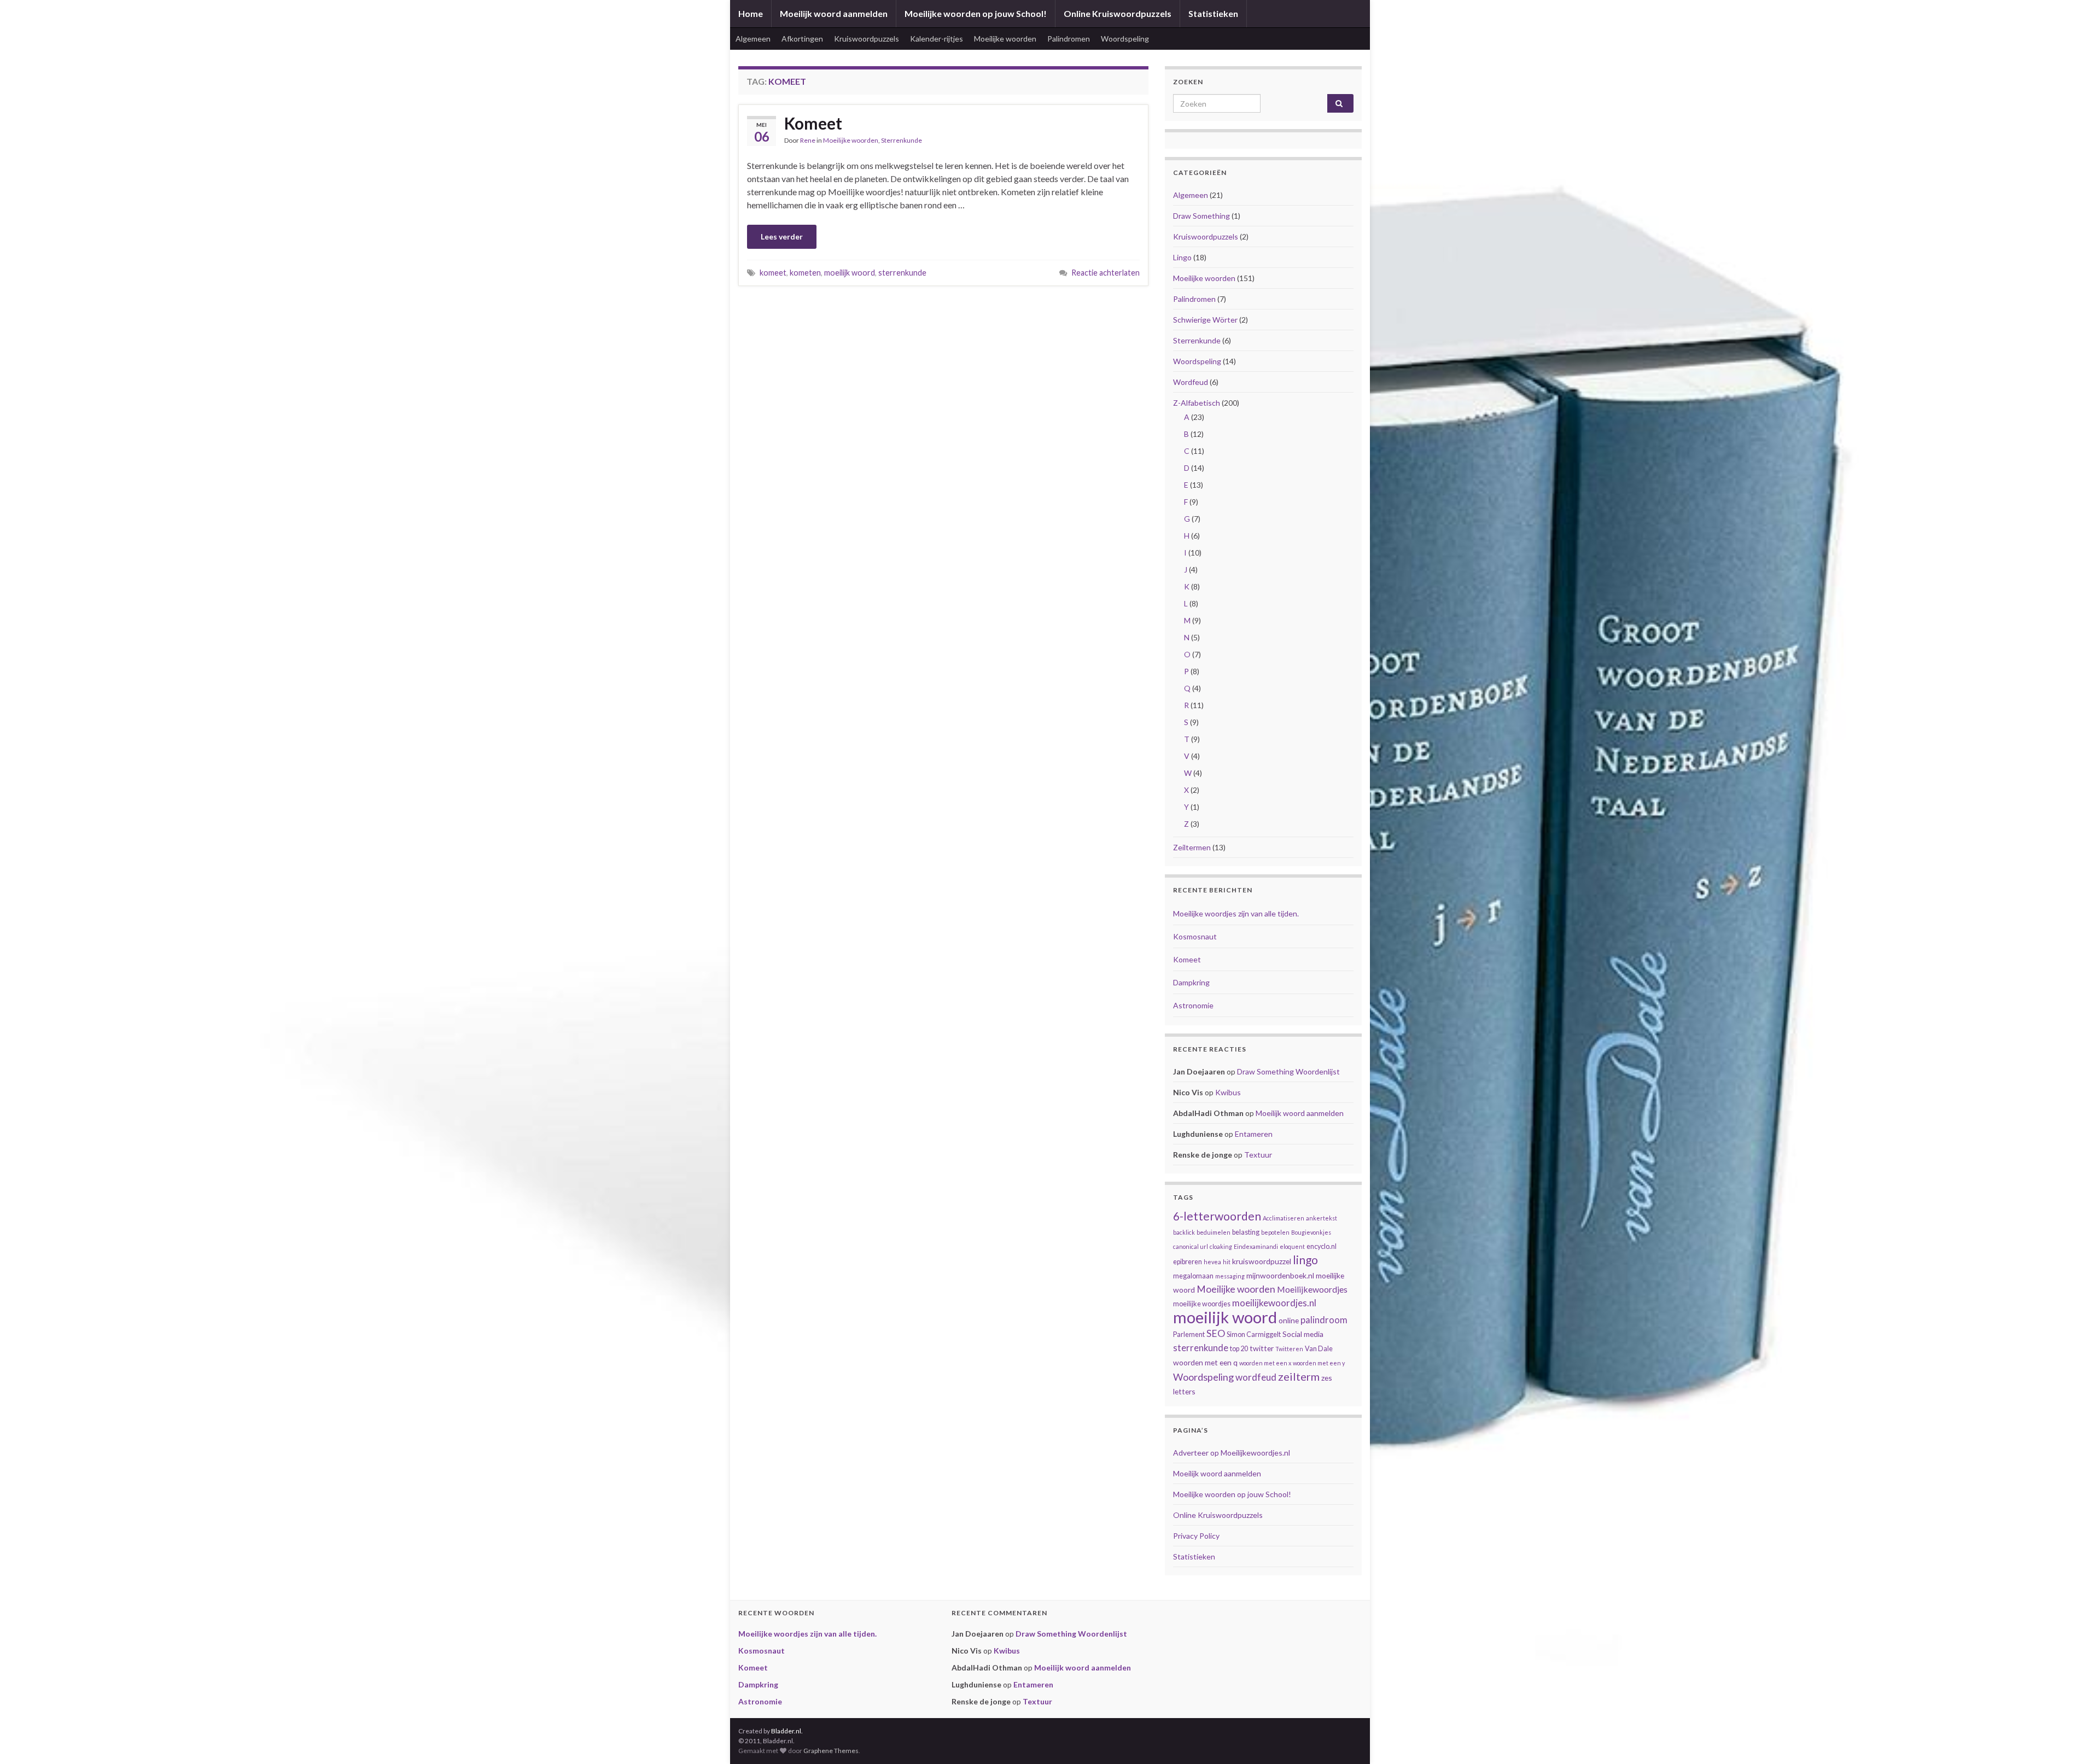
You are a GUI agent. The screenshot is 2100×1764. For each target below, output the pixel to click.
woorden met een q (1205, 1362)
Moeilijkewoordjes (1312, 1289)
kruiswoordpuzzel (1262, 1261)
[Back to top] (2075, 1739)
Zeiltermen (1192, 847)
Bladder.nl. (787, 1731)
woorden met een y (1319, 1363)
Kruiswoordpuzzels (867, 39)
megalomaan (1193, 1276)
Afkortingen (802, 39)
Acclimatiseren (1284, 1218)
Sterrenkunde (902, 140)
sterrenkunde (902, 273)
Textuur (1258, 1155)
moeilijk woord (850, 273)
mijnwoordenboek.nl (1280, 1275)
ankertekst (1322, 1218)
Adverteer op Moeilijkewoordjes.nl (1232, 1453)
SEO (1216, 1333)
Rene (808, 140)
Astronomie (1193, 1005)
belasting (1246, 1232)
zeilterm (1299, 1376)
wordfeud (1256, 1377)
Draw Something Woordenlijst (1288, 1071)
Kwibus (1228, 1092)
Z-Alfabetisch (1197, 403)
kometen (805, 273)
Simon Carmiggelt (1254, 1334)
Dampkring (1191, 982)
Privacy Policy (1196, 1536)
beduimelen (1214, 1232)
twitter (1262, 1348)
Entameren (1254, 1134)
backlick (1184, 1232)
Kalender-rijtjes (937, 39)
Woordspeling (1125, 39)
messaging (1230, 1276)
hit (1227, 1262)
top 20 (1239, 1349)
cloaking (1221, 1246)
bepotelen (1275, 1232)
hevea (1212, 1262)
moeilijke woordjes (1202, 1304)
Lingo (1182, 257)
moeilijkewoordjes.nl (1274, 1303)
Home (751, 13)
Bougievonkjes (1311, 1232)
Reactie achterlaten (1106, 273)
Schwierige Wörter (1205, 320)
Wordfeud (1191, 382)
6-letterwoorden (1217, 1216)
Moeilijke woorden (1005, 39)
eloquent (1292, 1246)
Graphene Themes (831, 1751)
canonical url (1191, 1246)
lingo (1305, 1260)
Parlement (1189, 1334)
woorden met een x (1265, 1363)
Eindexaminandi (1256, 1246)
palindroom (1324, 1320)
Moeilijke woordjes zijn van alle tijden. (1236, 913)
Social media (1303, 1334)
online (1289, 1320)
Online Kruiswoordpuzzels (1118, 13)
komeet (773, 273)
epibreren (1188, 1262)
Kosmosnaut (1195, 936)
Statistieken (1213, 13)
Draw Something (1201, 216)
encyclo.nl (1322, 1246)
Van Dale (1319, 1349)
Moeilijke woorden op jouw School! (976, 13)
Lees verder (782, 236)
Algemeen (753, 39)
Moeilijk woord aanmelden (834, 13)
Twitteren (1289, 1349)
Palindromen (1069, 39)
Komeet (813, 123)
